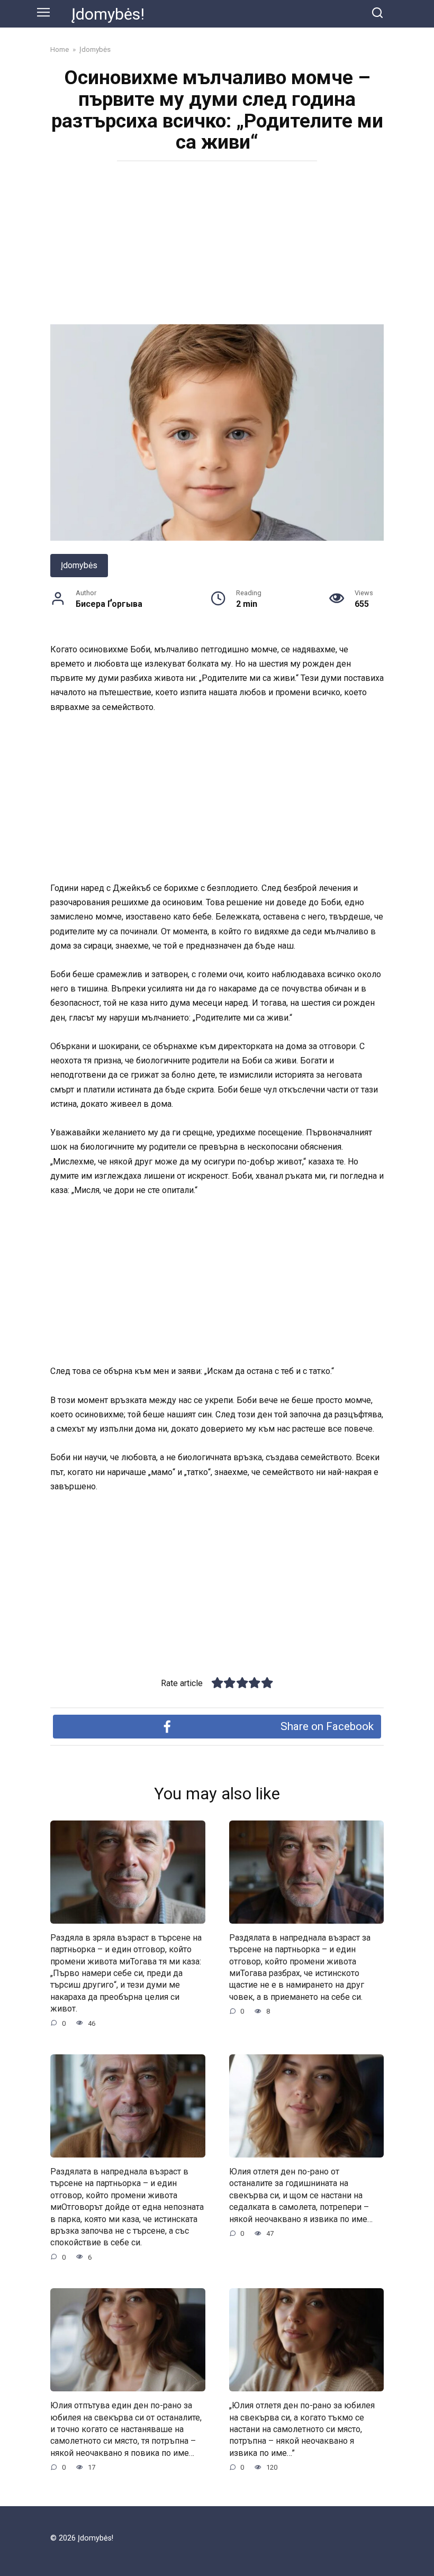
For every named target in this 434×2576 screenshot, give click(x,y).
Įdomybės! (108, 14)
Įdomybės (79, 565)
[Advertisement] (217, 246)
